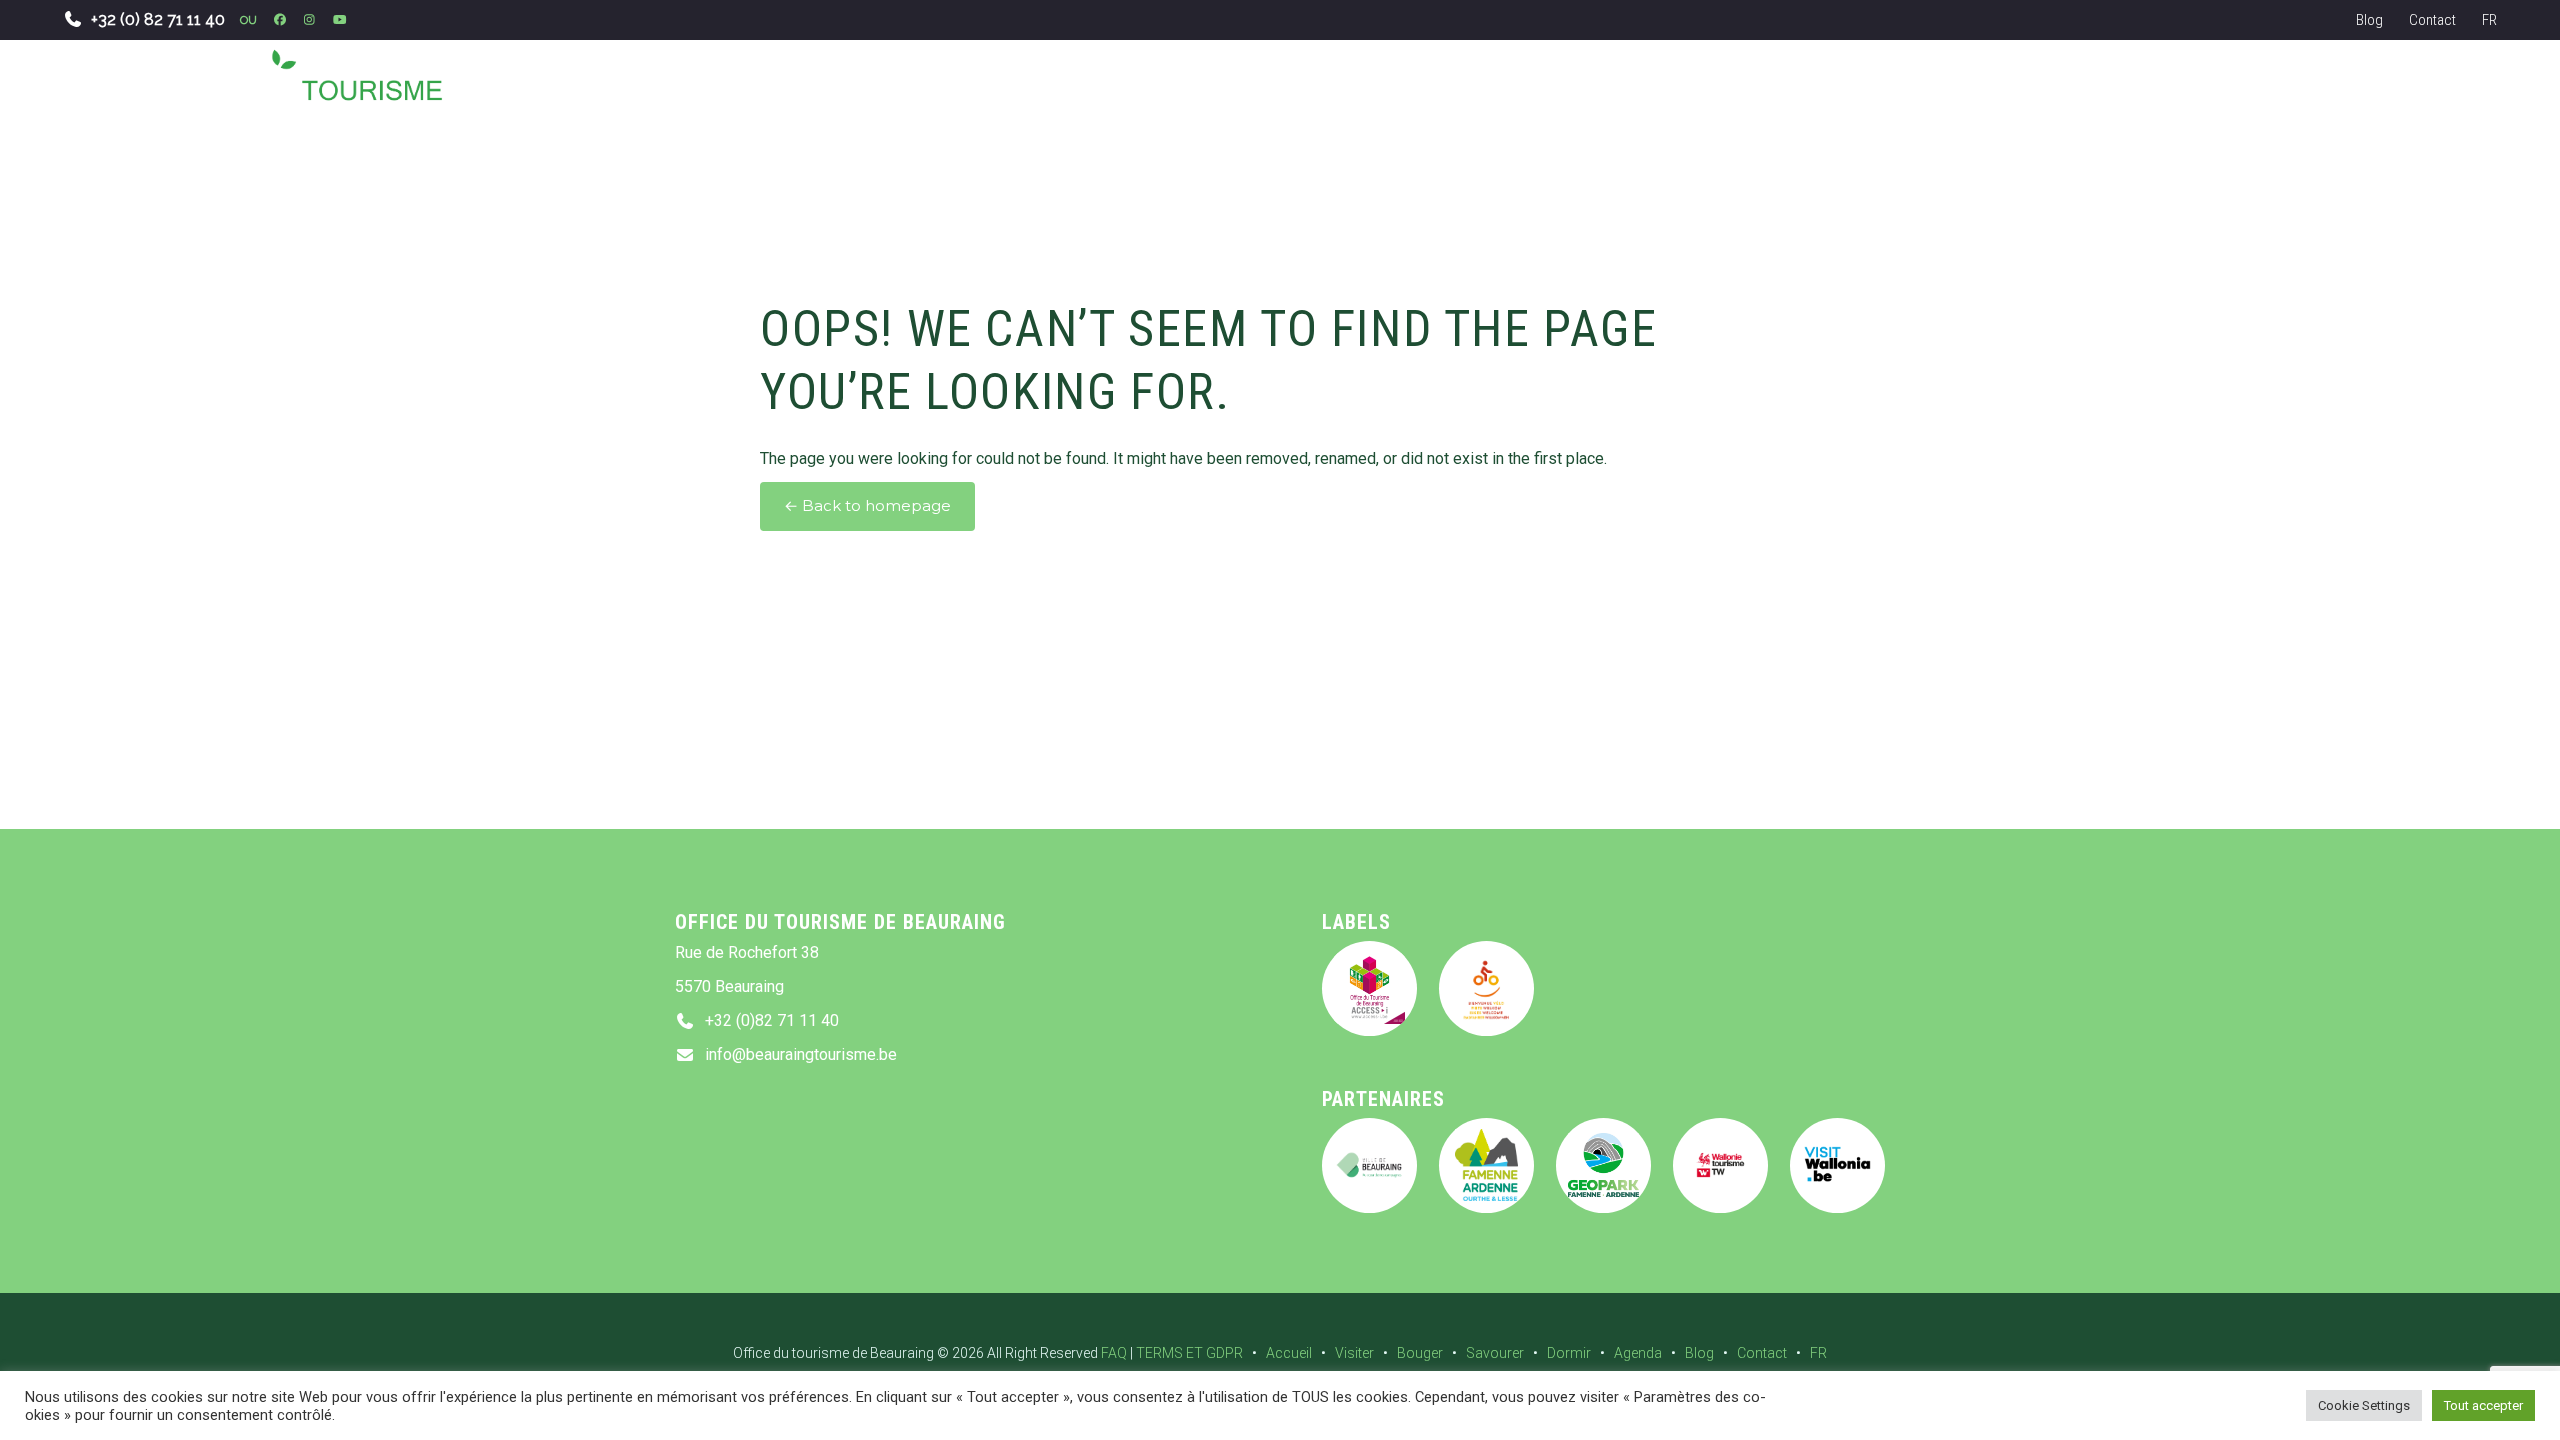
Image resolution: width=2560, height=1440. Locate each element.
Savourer (1495, 1353)
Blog (2369, 20)
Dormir (1569, 1353)
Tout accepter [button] (2483, 1405)
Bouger (1420, 1353)
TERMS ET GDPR (1189, 1353)
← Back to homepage (867, 506)
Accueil (1289, 1353)
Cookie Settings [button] (2364, 1405)
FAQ (1114, 1353)
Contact (2432, 20)
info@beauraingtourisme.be (801, 1054)
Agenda (1638, 1353)
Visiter (1354, 1353)
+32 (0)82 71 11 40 (772, 1020)
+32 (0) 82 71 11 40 (158, 19)
